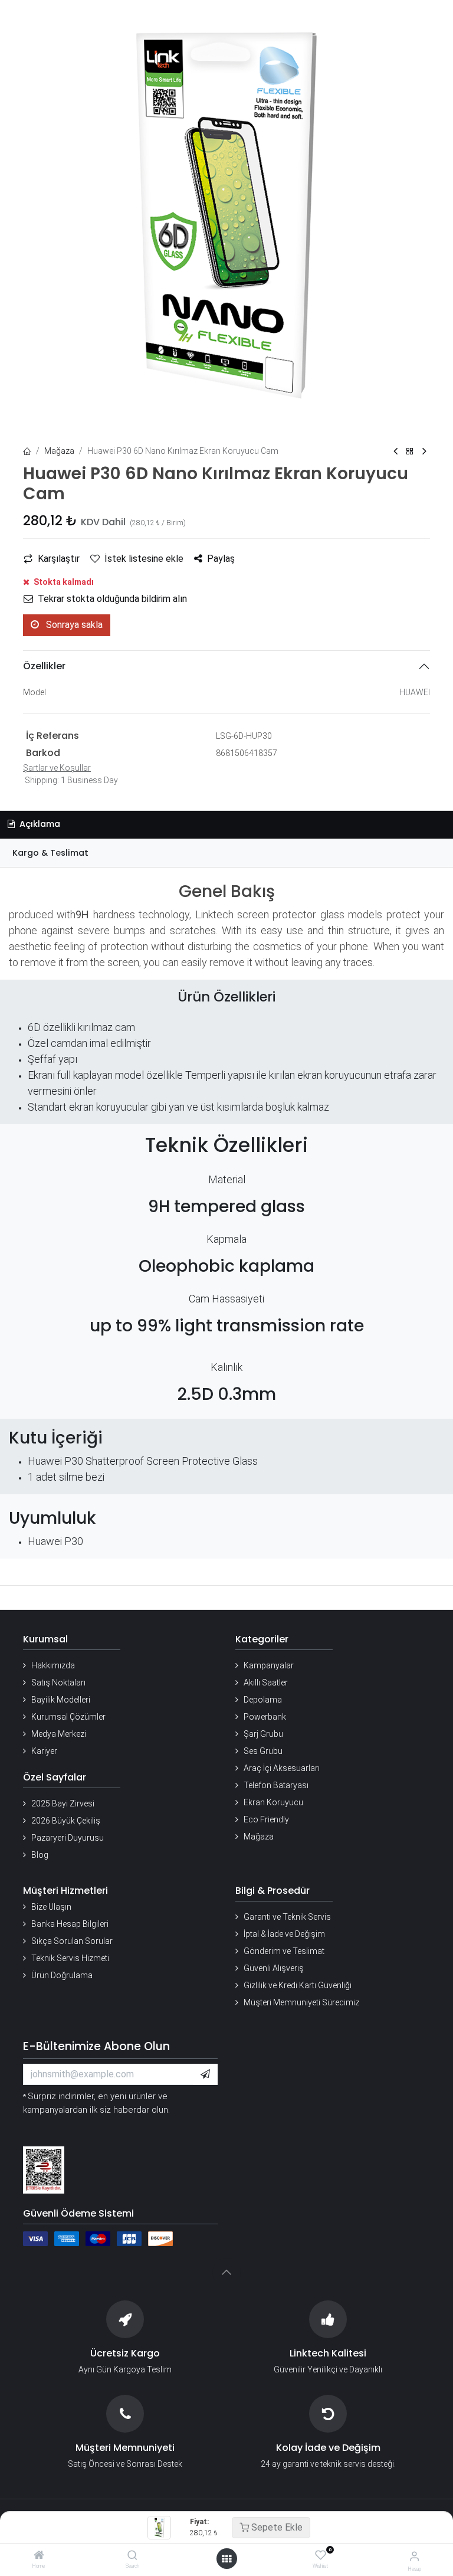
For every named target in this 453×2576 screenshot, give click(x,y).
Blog (40, 1855)
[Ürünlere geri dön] (410, 452)
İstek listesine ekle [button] (144, 559)
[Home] (39, 2556)
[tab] (226, 853)
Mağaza (59, 451)
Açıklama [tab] (39, 824)
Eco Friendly (266, 1819)
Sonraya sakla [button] (73, 625)
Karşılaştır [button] (59, 559)
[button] (205, 2074)
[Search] (132, 2556)
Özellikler (44, 666)
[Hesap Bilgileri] (414, 2556)
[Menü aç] (226, 2559)
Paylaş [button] (221, 559)
